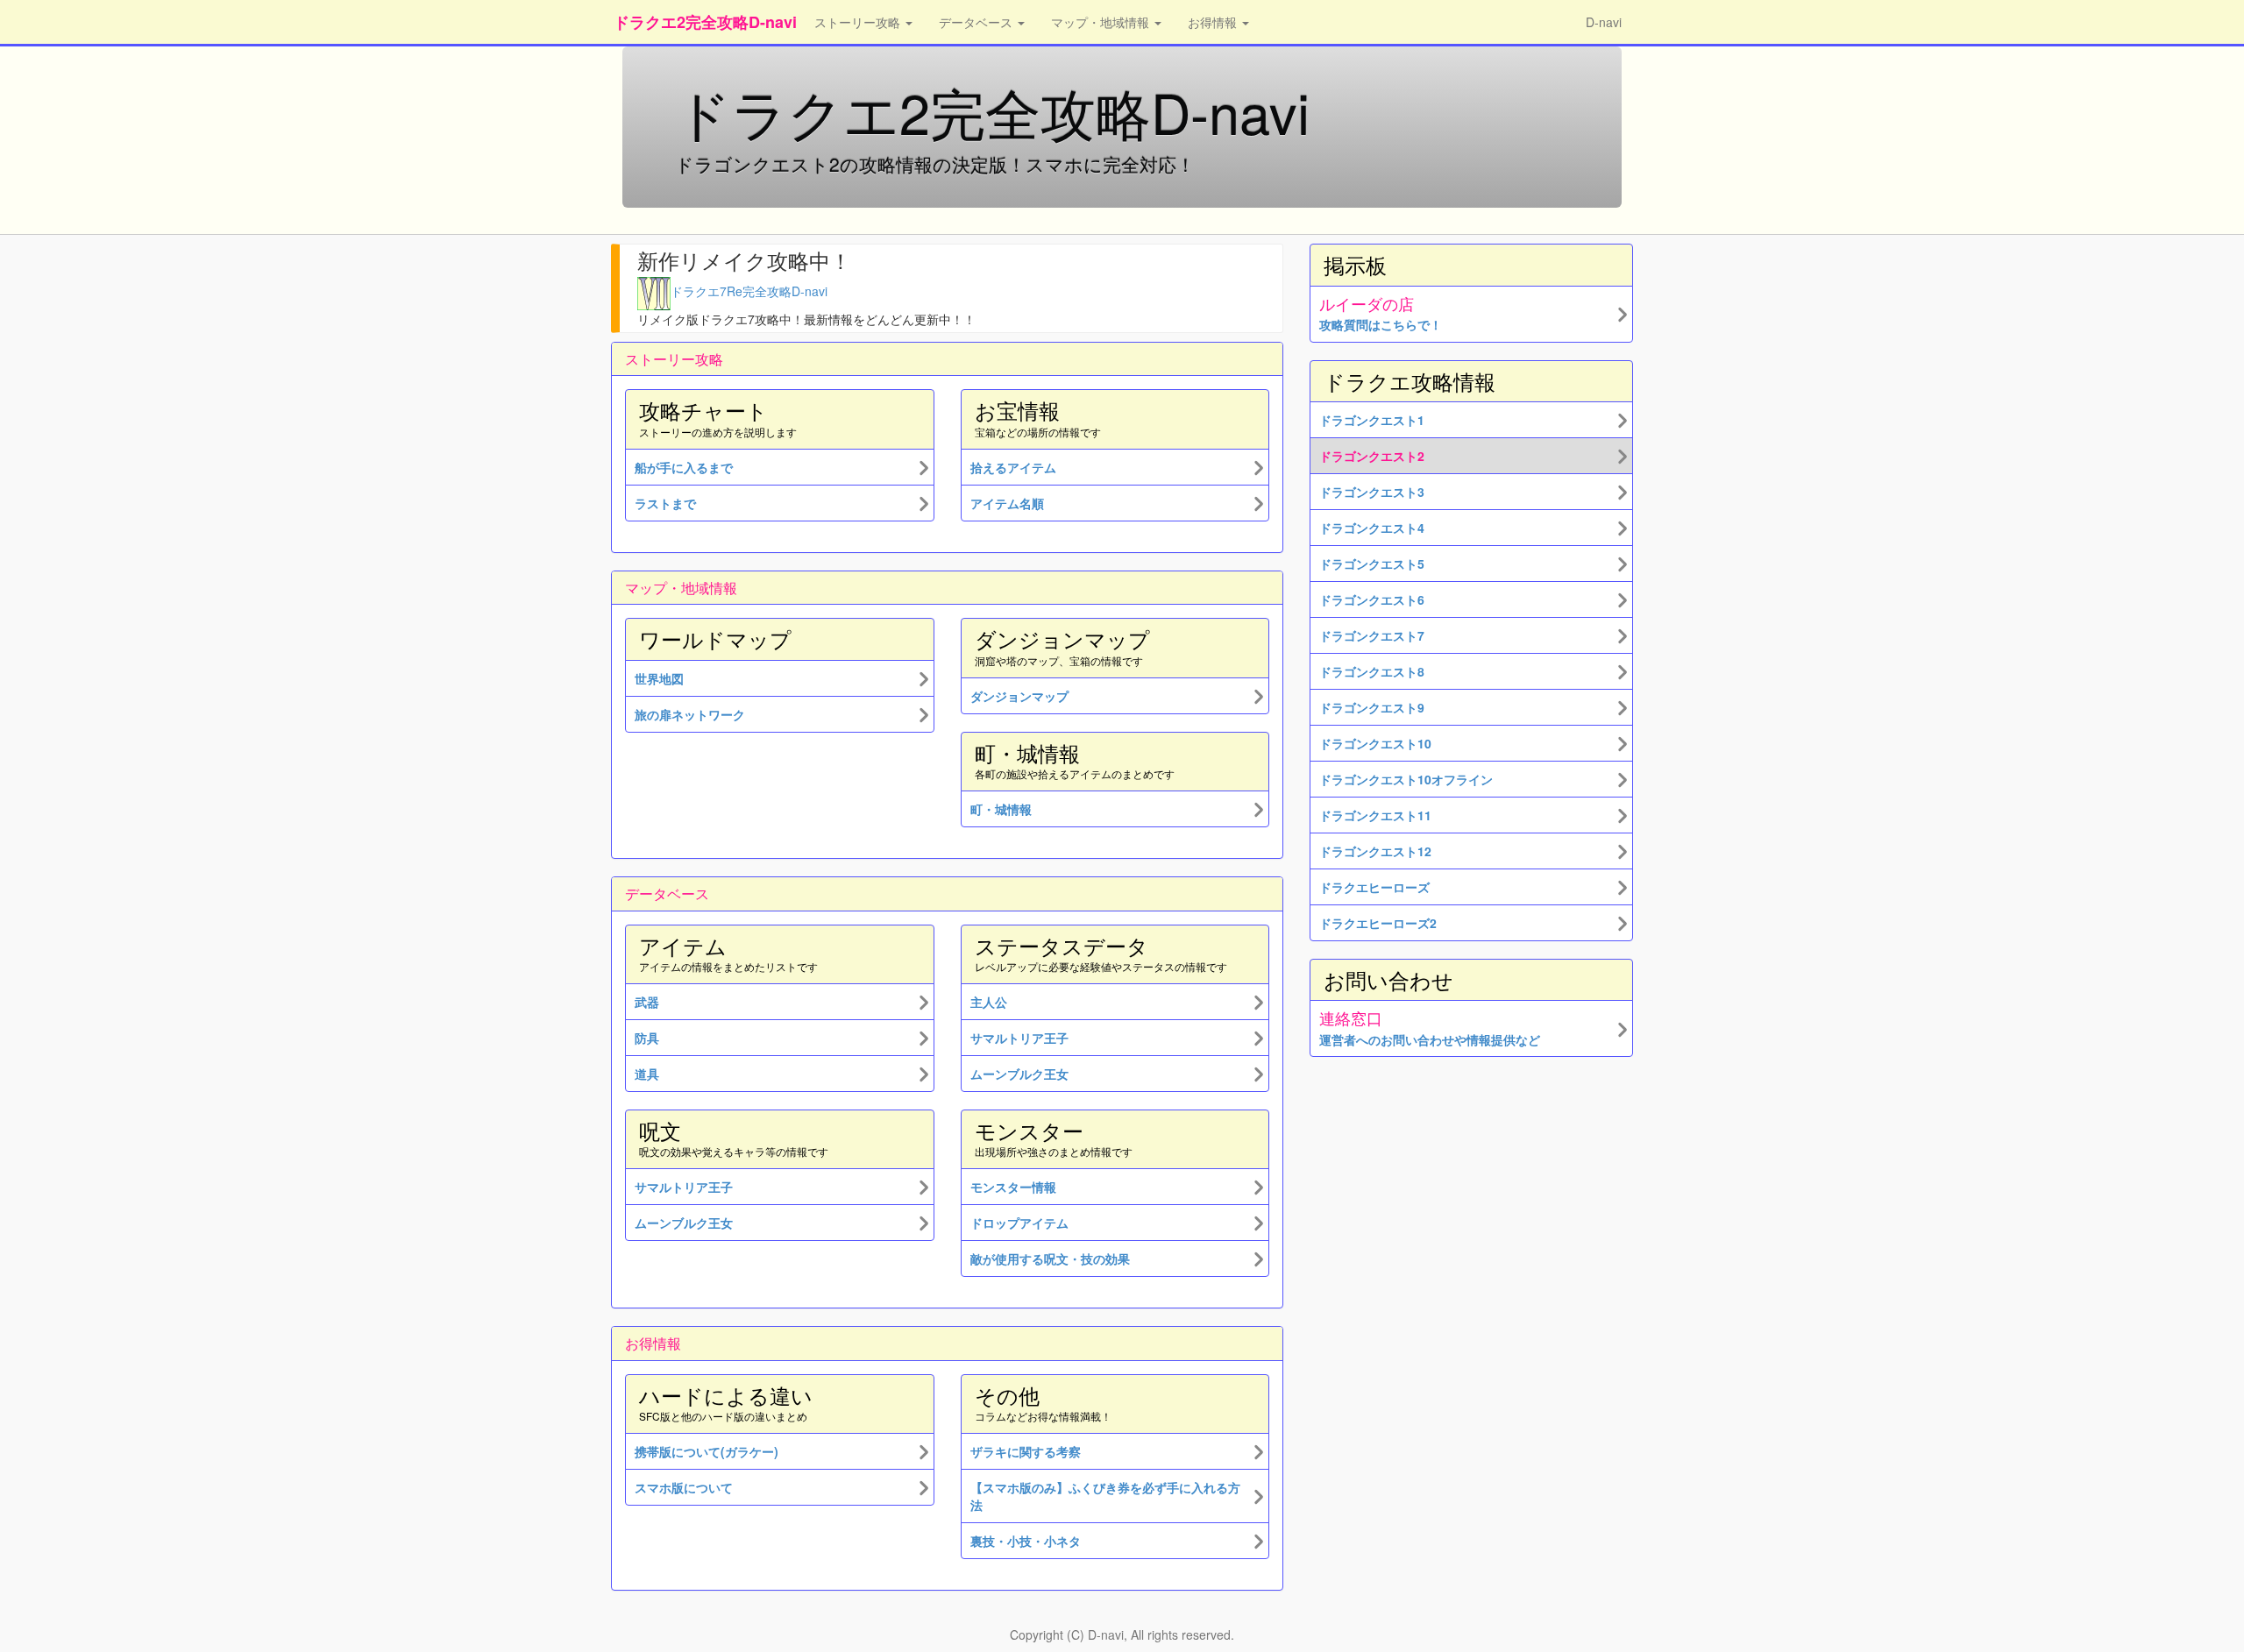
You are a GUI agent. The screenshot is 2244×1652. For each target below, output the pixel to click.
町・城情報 (1001, 809)
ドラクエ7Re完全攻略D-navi (749, 291)
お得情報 (1214, 22)
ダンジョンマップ (1019, 696)
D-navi (1604, 22)
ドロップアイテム (1019, 1223)
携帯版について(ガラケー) (707, 1451)
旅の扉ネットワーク (690, 714)
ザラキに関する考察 (1026, 1451)
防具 (647, 1038)
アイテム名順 (1007, 503)
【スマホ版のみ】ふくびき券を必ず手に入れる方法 (1105, 1496)
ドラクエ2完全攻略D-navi (705, 22)
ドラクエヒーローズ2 (1378, 923)
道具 (647, 1074)
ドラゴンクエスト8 (1372, 671)
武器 (647, 1002)
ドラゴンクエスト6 (1372, 599)
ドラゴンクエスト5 (1372, 564)
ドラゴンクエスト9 (1372, 707)
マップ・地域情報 (1102, 22)
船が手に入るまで (684, 467)
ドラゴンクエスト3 (1372, 492)
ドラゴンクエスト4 (1372, 528)
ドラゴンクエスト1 (1372, 420)
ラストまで (665, 503)
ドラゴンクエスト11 (1375, 815)
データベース (977, 22)
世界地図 (659, 678)
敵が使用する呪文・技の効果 (1050, 1258)
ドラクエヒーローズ (1374, 887)
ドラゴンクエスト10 (1375, 743)
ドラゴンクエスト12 (1375, 851)
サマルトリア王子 (684, 1187)
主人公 (989, 1002)
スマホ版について (684, 1487)
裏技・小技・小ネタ (1026, 1541)
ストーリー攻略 (859, 22)
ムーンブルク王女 (684, 1223)
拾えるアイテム (1013, 467)
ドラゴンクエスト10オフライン (1406, 779)
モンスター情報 (1013, 1187)
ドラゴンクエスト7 (1372, 635)
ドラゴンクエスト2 (1372, 456)
